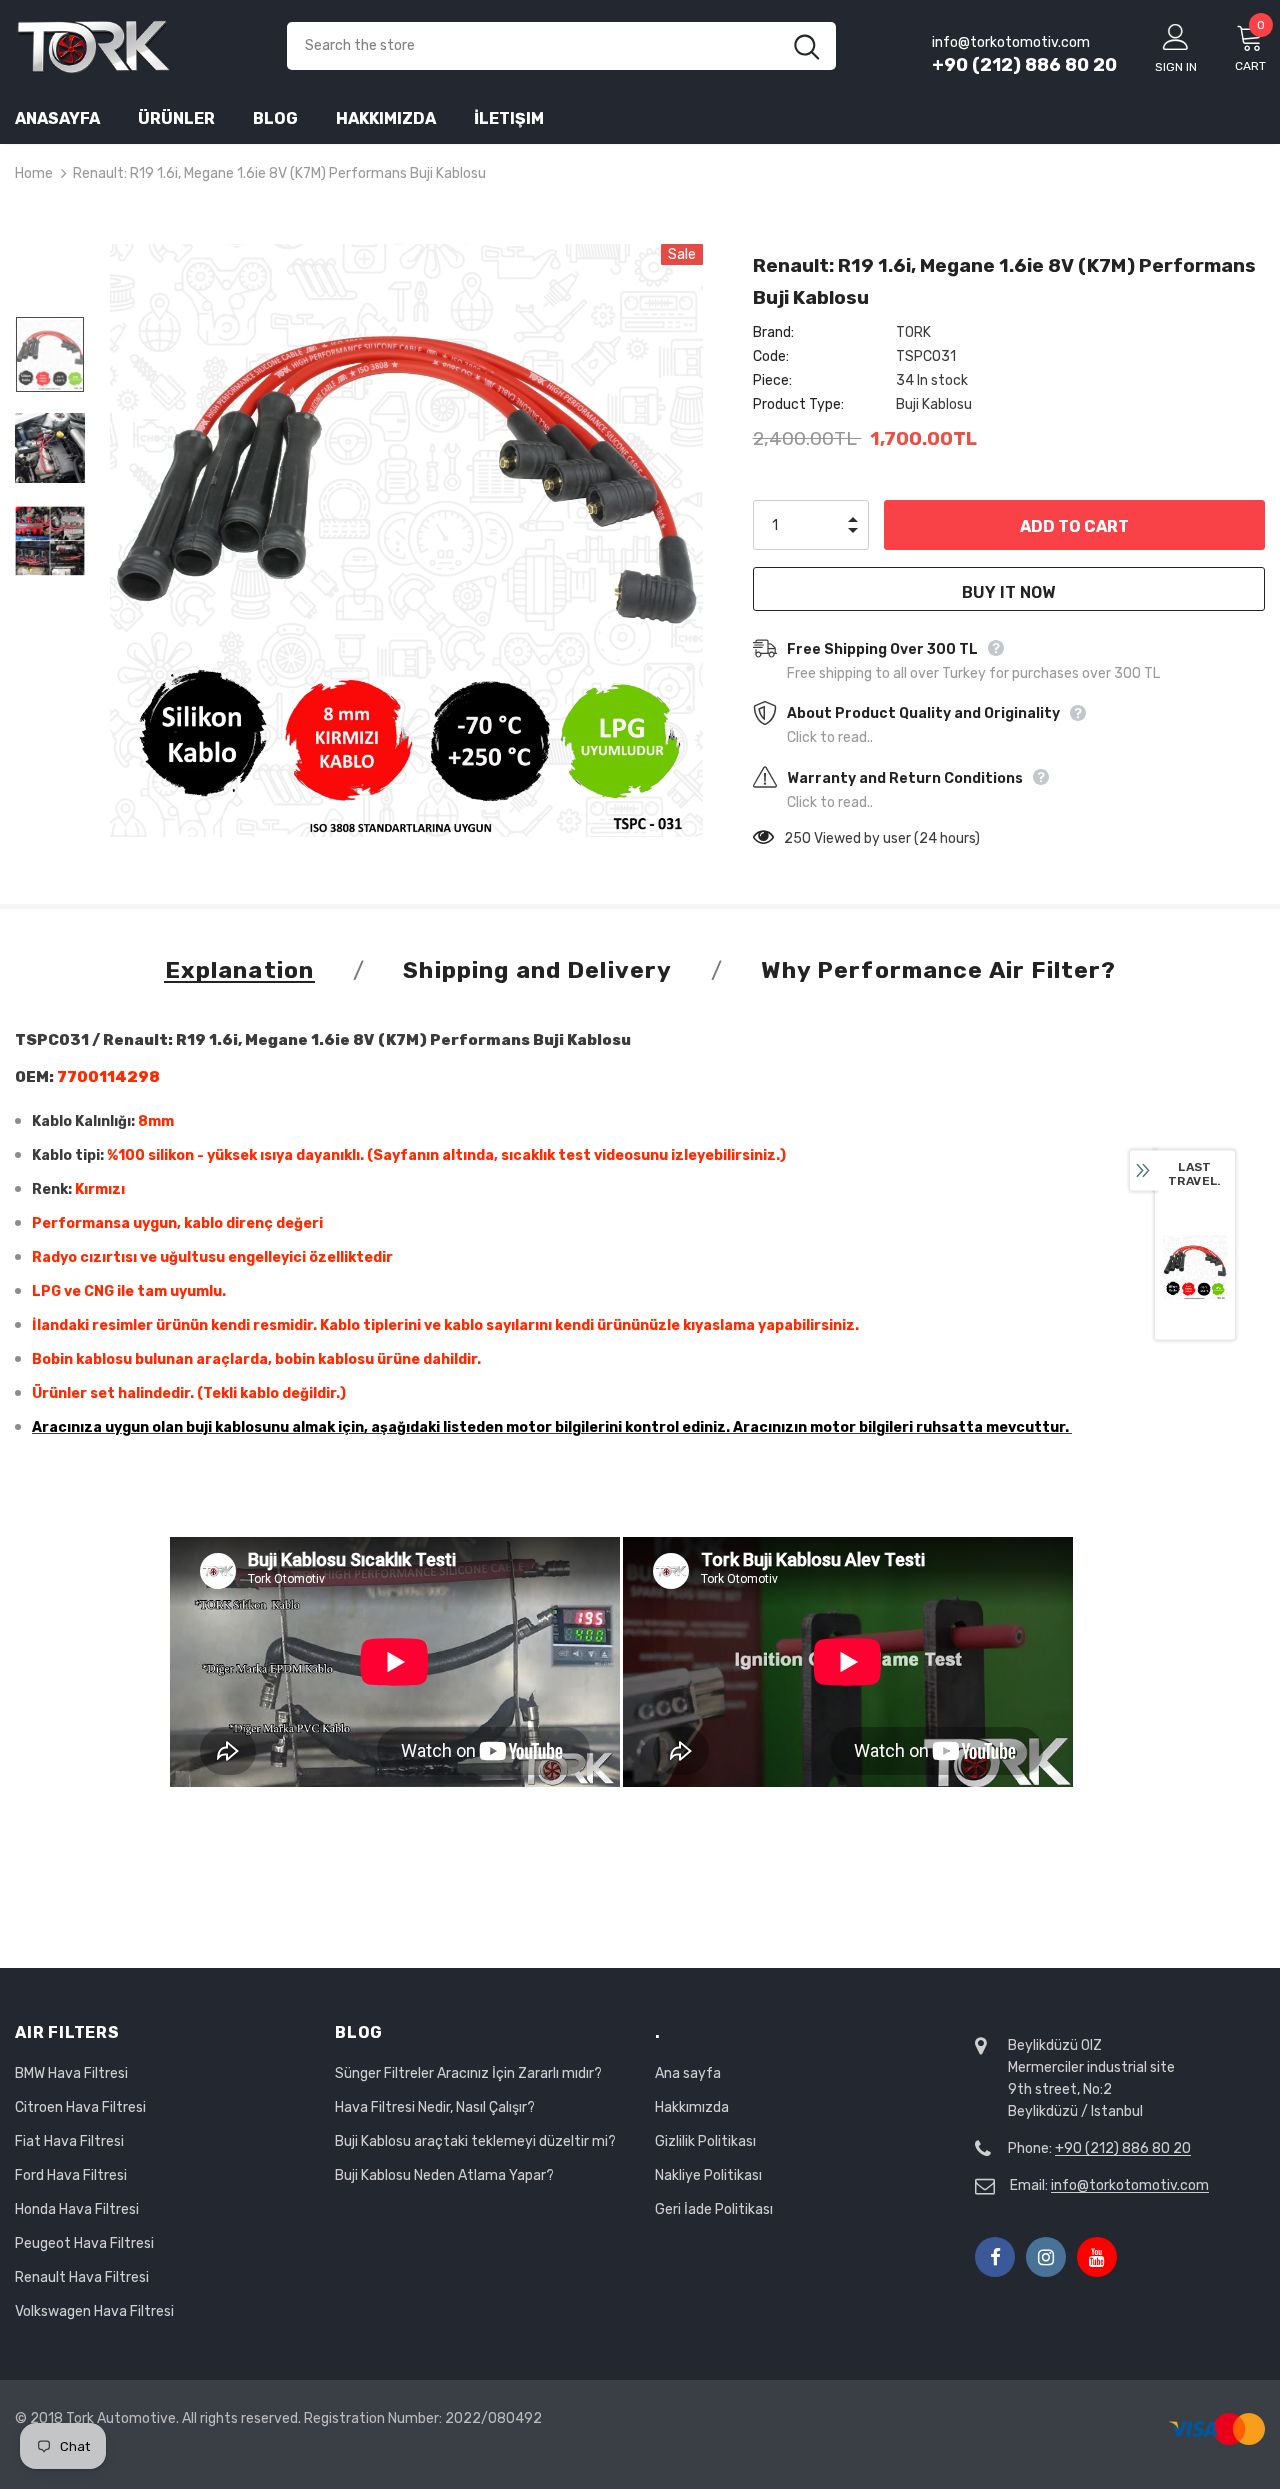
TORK (913, 332)
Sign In (1176, 67)
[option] (406, 540)
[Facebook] (995, 2257)
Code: (771, 356)
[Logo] (136, 45)
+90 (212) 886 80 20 (1024, 65)
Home (34, 173)
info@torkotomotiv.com (1130, 2185)
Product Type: (798, 404)
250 (797, 838)
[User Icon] (1176, 36)
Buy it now (1008, 592)
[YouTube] (1097, 2257)
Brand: (773, 332)
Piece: (772, 380)
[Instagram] (1046, 2257)
